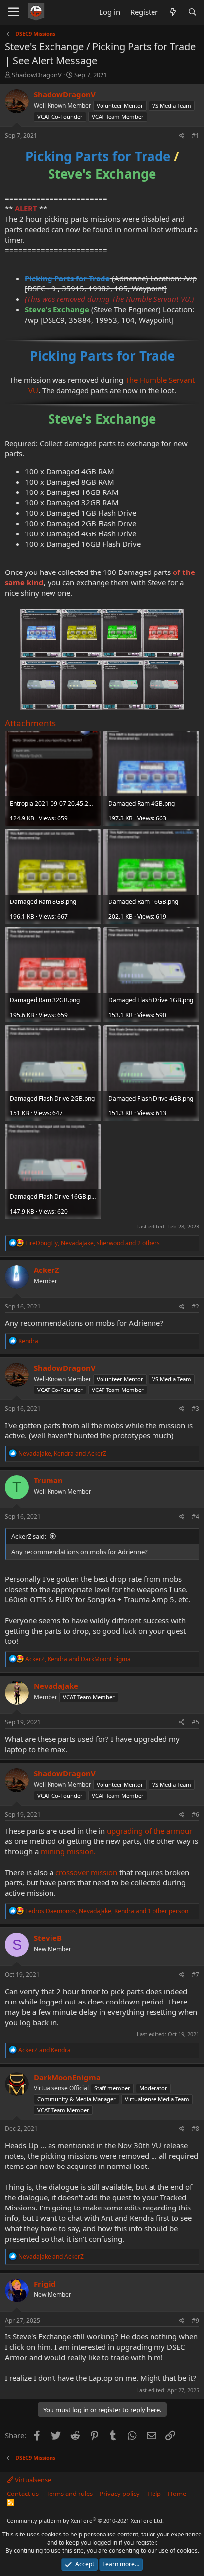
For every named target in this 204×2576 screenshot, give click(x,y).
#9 (195, 2320)
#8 (195, 2129)
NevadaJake (56, 1686)
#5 (195, 1722)
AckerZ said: (29, 1536)
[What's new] (173, 12)
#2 (195, 1306)
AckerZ (47, 1270)
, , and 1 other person (107, 1911)
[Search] (192, 12)
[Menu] (14, 12)
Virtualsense (32, 2480)
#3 (195, 1409)
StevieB (48, 1938)
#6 (195, 1815)
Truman (48, 1480)
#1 (195, 136)
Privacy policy (120, 2494)
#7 (195, 1975)
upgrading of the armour (150, 1831)
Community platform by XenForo (85, 2520)
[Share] (182, 136)
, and (62, 1453)
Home (177, 2494)
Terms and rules (69, 2494)
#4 (195, 1517)
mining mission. (68, 1851)
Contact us (23, 2494)
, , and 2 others (93, 1243)
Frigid (45, 2284)
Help (154, 2494)
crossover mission (87, 1872)
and (45, 2050)
